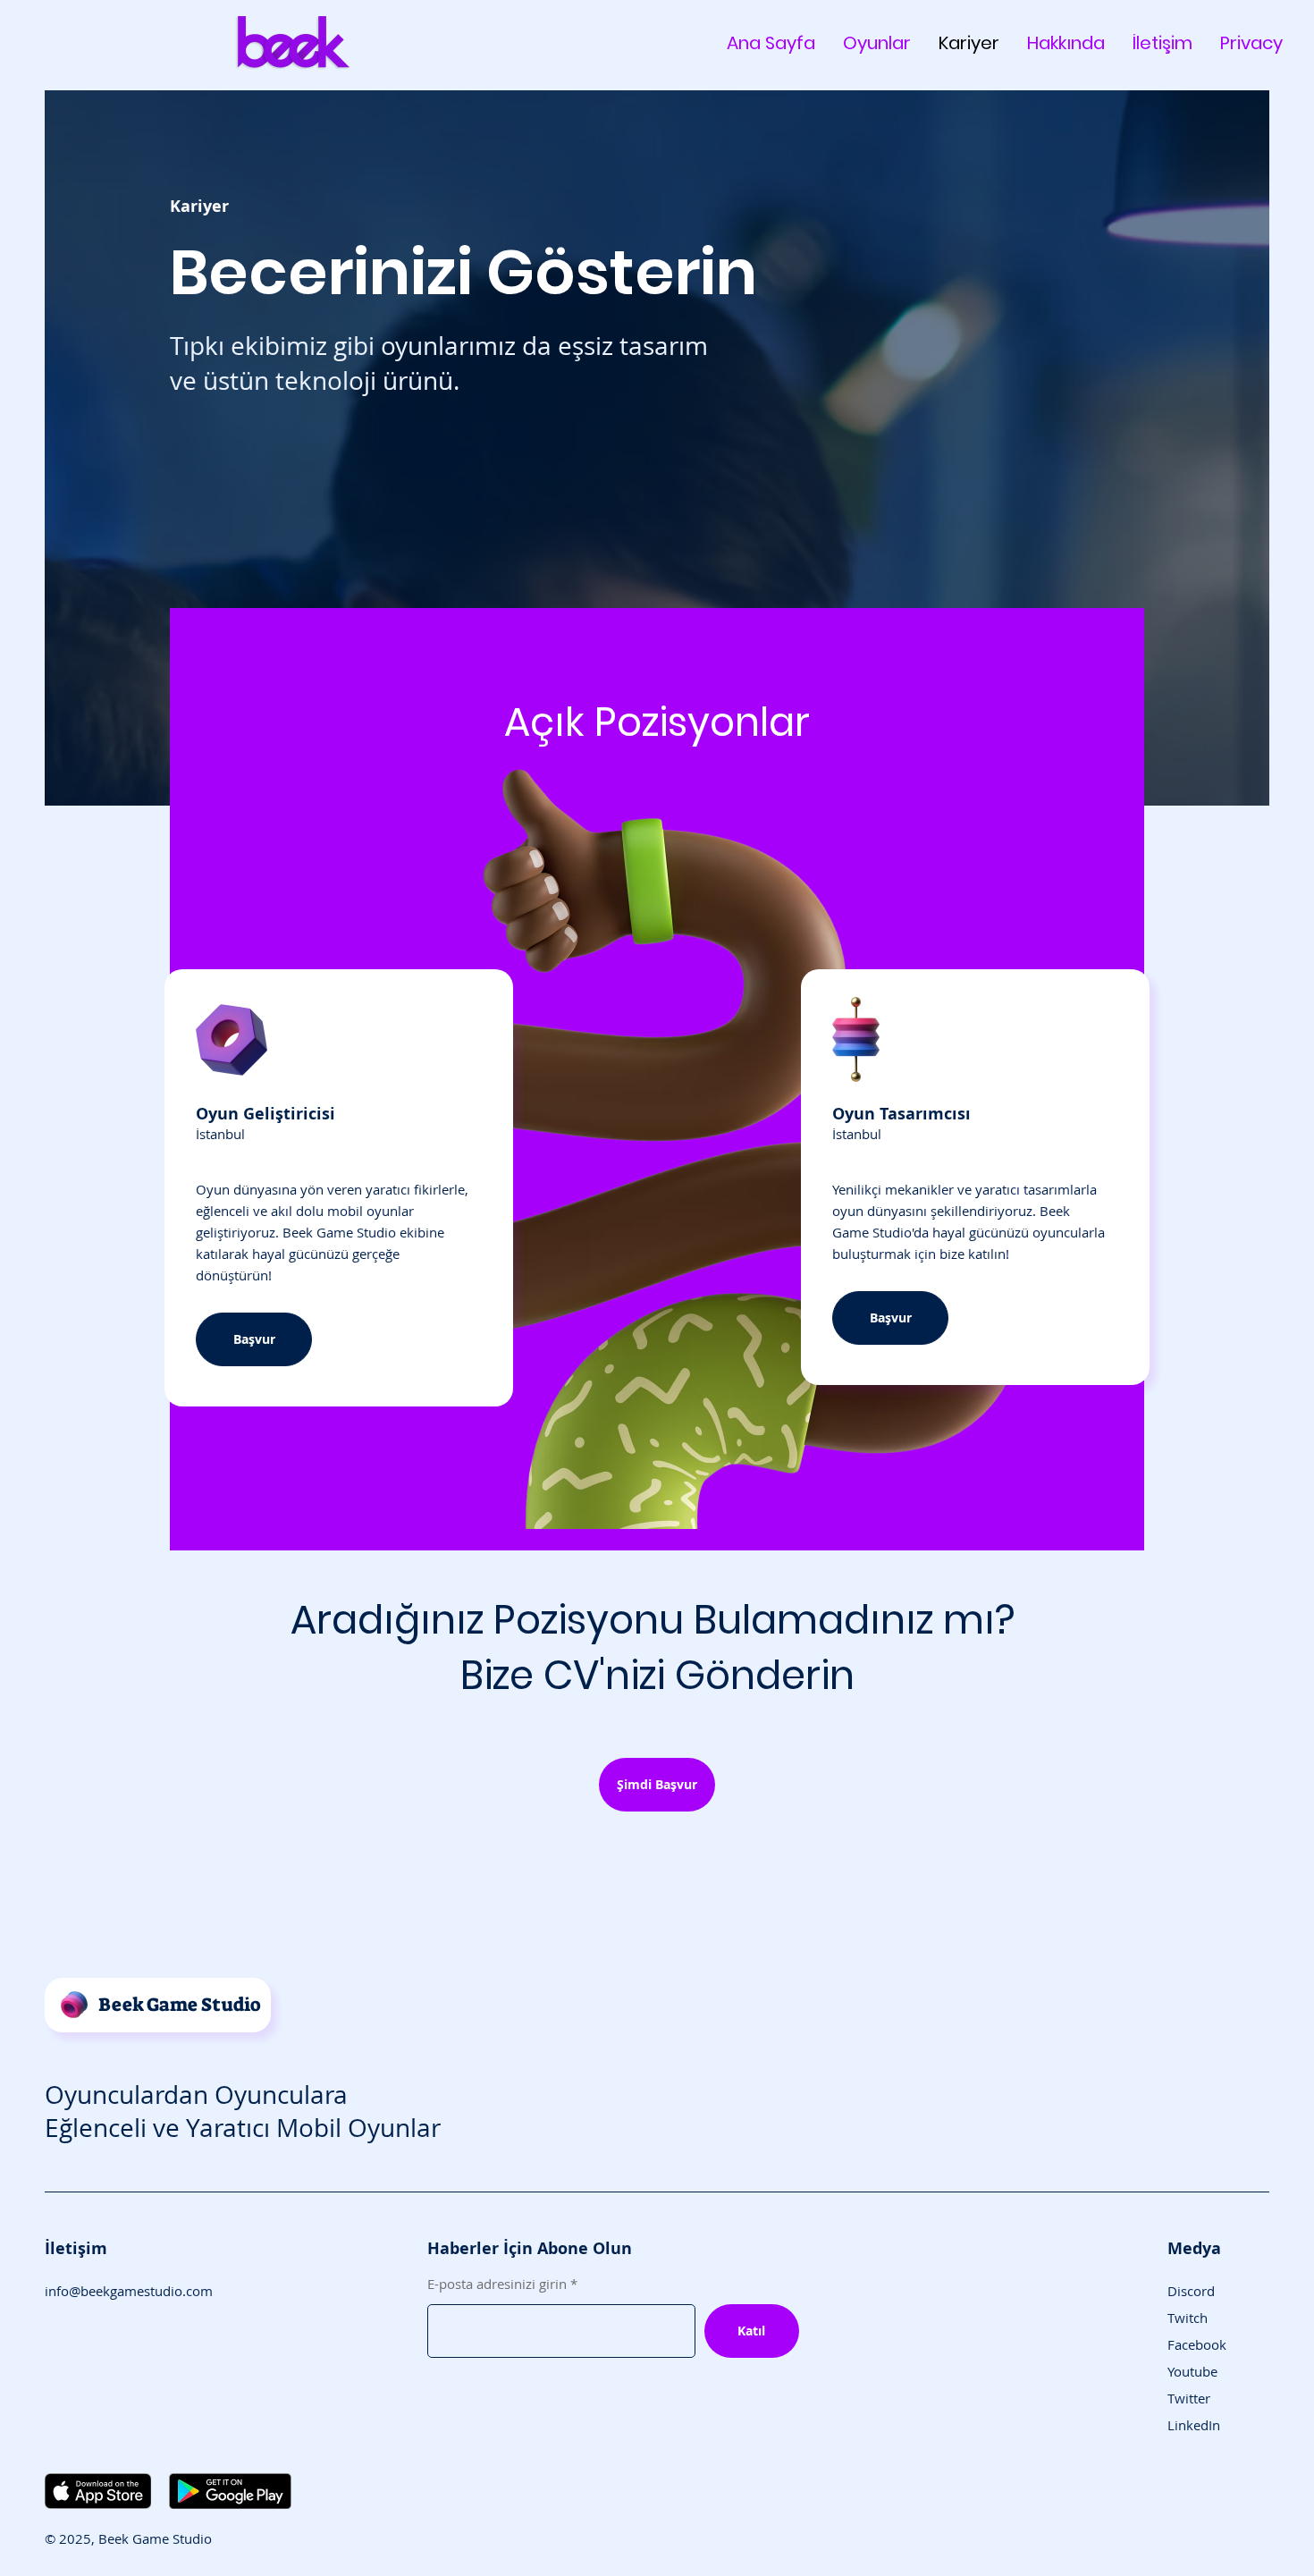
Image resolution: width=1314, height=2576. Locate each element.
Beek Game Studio (180, 2005)
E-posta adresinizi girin (497, 2284)
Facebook (1197, 2344)
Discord (1191, 2291)
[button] (657, 1785)
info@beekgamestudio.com (129, 2291)
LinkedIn (1194, 2425)
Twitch (1188, 2318)
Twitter (1189, 2398)
